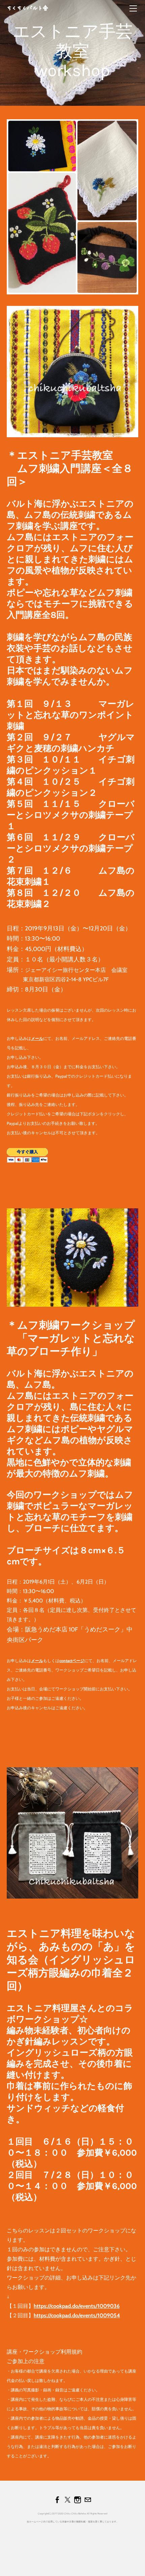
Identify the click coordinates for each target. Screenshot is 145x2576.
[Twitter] (67, 2500)
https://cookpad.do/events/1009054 (77, 2315)
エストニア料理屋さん (52, 2008)
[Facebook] (57, 2500)
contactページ (72, 1661)
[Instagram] (78, 2500)
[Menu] (133, 8)
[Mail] (88, 2500)
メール (37, 1038)
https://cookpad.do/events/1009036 (77, 2306)
